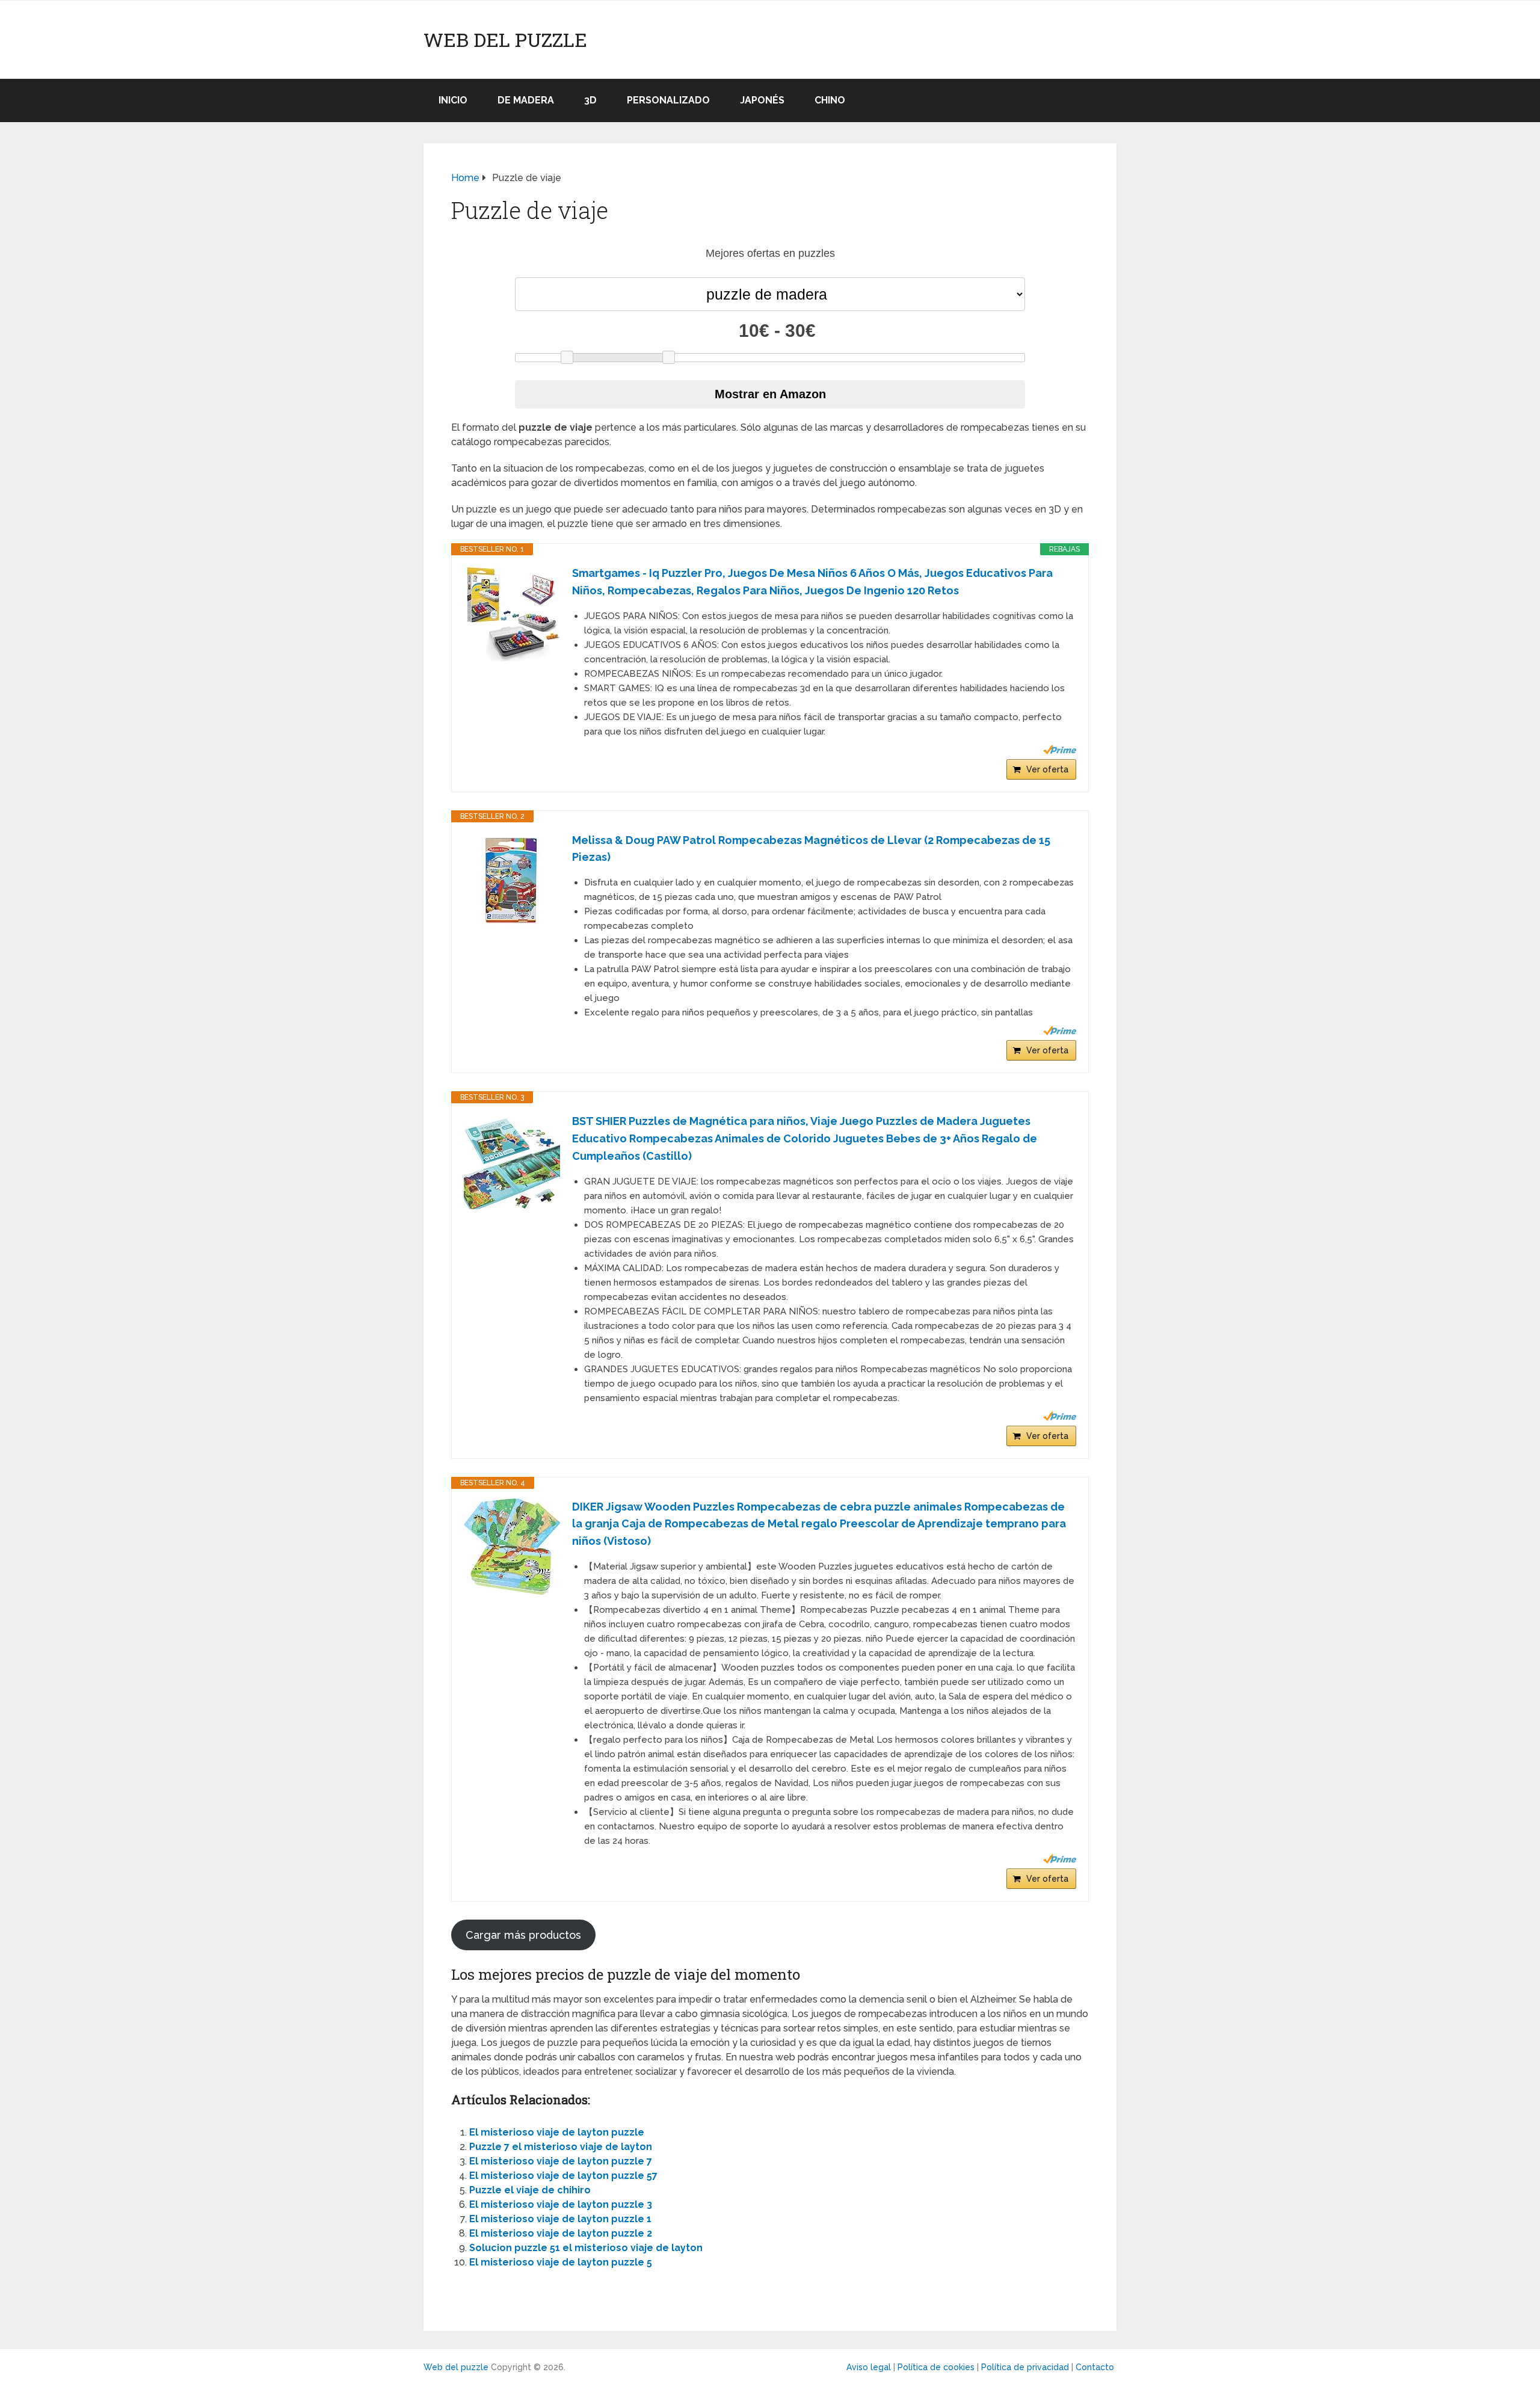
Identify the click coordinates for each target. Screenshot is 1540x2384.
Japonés (762, 100)
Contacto (1095, 2367)
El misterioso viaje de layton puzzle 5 (561, 2262)
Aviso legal (869, 2367)
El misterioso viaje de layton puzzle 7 (561, 2161)
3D (590, 100)
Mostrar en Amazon (770, 394)
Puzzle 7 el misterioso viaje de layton (561, 2147)
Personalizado (668, 100)
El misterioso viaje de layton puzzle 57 (563, 2176)
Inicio (453, 100)
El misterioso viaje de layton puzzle (557, 2132)
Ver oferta (1047, 769)
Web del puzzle (505, 40)
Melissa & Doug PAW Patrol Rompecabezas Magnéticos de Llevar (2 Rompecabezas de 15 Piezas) (811, 849)
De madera (526, 100)
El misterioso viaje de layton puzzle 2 (561, 2233)
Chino (830, 100)
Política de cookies (936, 2367)
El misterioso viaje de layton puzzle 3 (561, 2204)
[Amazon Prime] (1060, 750)
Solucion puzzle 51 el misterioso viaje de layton (586, 2248)
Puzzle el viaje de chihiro (530, 2190)
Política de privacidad (1025, 2367)
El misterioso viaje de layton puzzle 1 (560, 2219)
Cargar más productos (523, 1935)
